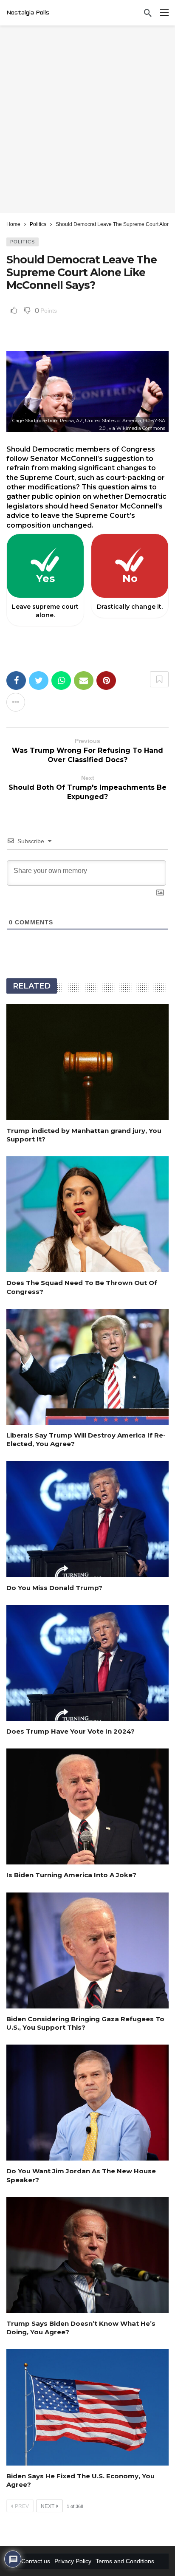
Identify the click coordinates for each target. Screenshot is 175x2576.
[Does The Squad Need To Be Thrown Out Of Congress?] (87, 1214)
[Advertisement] (87, 119)
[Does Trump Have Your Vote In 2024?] (87, 1663)
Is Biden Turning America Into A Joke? (71, 1875)
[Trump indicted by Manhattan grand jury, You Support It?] (87, 1062)
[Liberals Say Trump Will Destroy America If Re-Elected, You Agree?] (87, 1367)
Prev (22, 2506)
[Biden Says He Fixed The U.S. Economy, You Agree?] (87, 2407)
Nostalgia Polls (28, 13)
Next (48, 2506)
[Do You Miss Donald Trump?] (87, 1519)
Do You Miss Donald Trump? (54, 1588)
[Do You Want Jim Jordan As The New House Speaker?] (87, 2103)
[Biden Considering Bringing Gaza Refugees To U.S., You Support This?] (87, 1950)
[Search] (148, 13)
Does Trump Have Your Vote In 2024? (71, 1731)
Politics (23, 242)
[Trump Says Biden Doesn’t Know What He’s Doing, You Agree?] (87, 2255)
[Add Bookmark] (159, 679)
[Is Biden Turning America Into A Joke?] (87, 1806)
